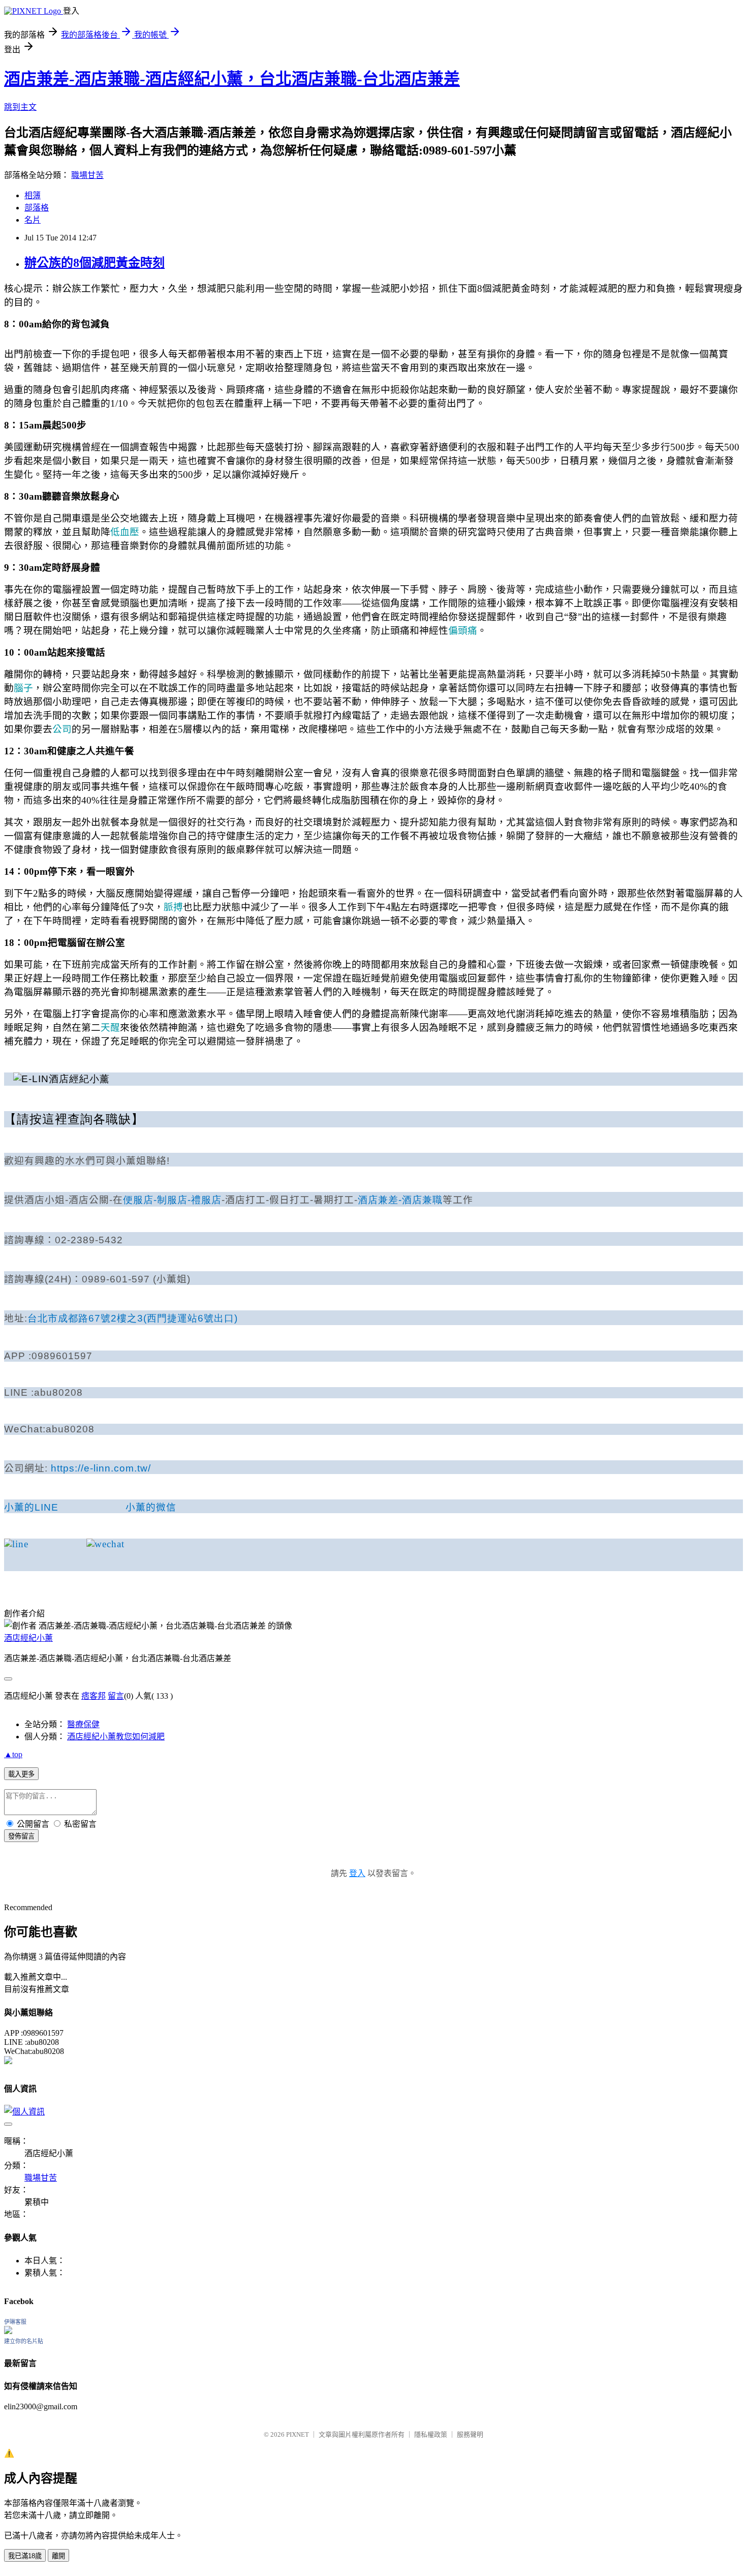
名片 (33, 220)
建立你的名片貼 (24, 2341)
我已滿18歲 (25, 2556)
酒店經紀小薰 (28, 1638)
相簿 (33, 195)
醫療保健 (83, 1724)
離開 (58, 2556)
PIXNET (298, 2434)
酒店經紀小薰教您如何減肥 (116, 1737)
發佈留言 (21, 1836)
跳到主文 (20, 107)
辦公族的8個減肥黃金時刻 (95, 263)
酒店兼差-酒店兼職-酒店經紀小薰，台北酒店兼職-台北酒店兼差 (232, 79)
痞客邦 (94, 1696)
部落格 (37, 208)
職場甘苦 (87, 175)
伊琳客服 (15, 2322)
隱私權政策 (431, 2434)
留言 (116, 1696)
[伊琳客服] (8, 2331)
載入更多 (21, 1774)
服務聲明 (470, 2434)
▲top (13, 1754)
